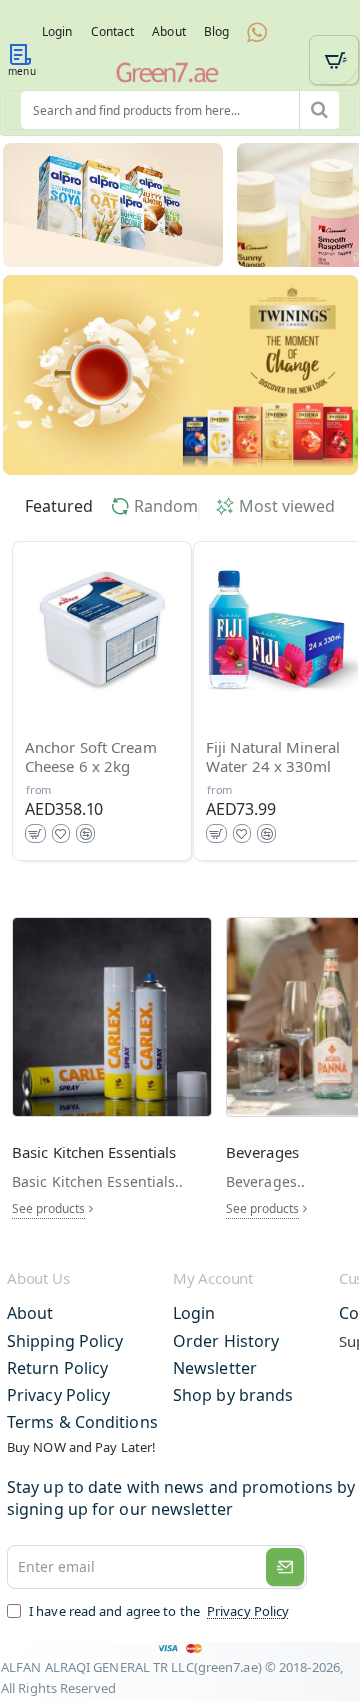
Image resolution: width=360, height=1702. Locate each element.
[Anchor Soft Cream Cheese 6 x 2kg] (102, 631)
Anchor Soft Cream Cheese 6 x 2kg (91, 757)
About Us (38, 1278)
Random (166, 506)
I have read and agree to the (157, 1611)
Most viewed (287, 506)
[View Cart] (334, 60)
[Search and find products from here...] (319, 110)
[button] (35, 833)
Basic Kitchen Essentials (94, 1152)
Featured (59, 506)
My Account (213, 1278)
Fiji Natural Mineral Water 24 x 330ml (273, 757)
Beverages (262, 1152)
